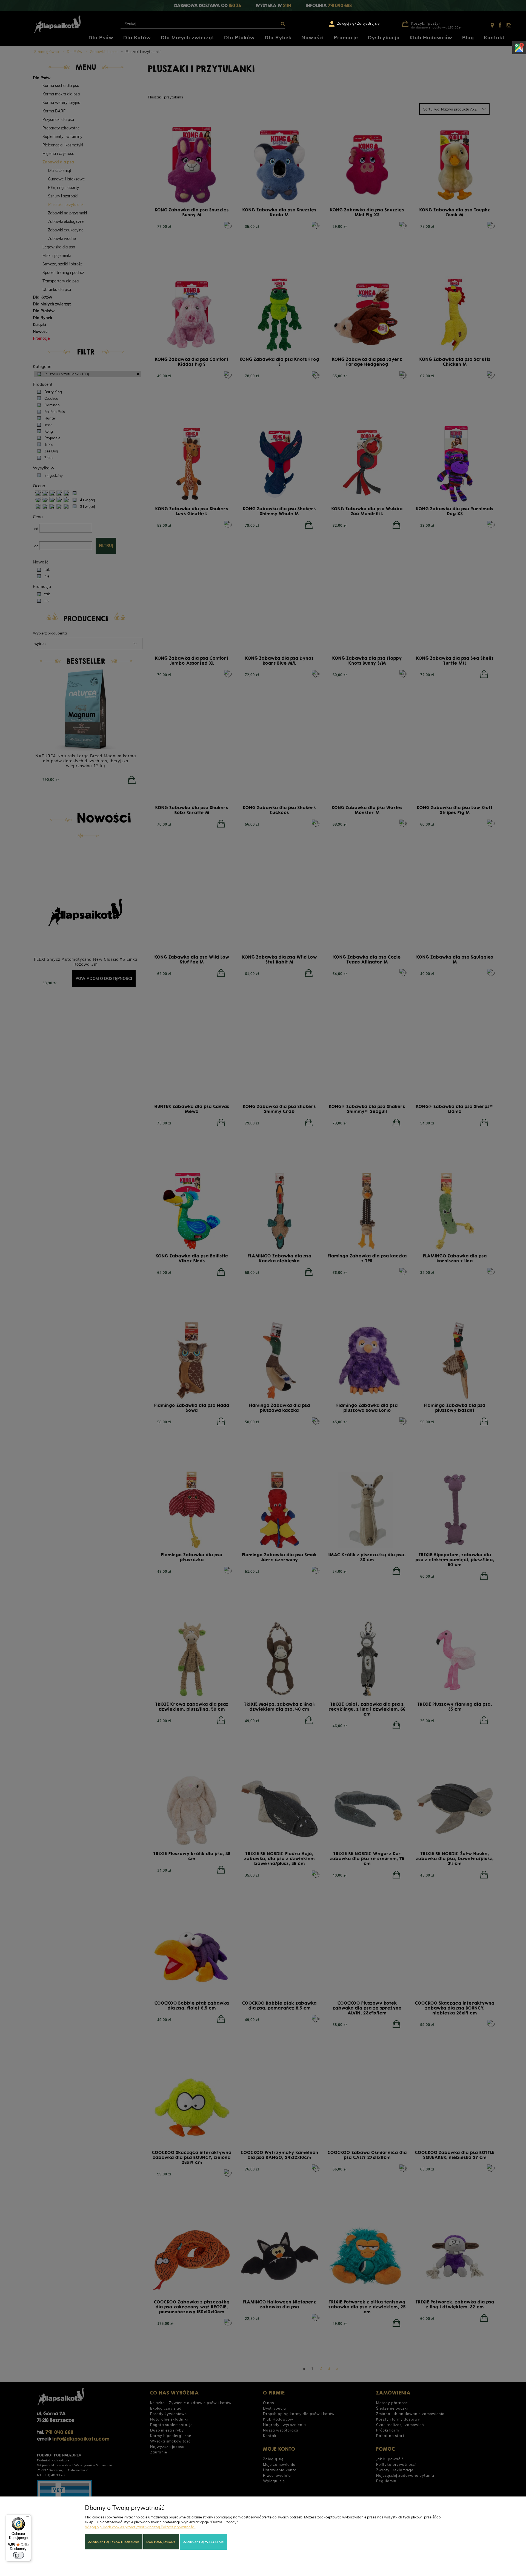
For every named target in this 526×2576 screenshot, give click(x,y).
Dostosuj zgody (161, 2542)
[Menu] (28, 2518)
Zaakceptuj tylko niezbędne (114, 2542)
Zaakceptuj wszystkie (203, 2542)
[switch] (18, 2555)
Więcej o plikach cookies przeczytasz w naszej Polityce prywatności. (140, 2527)
